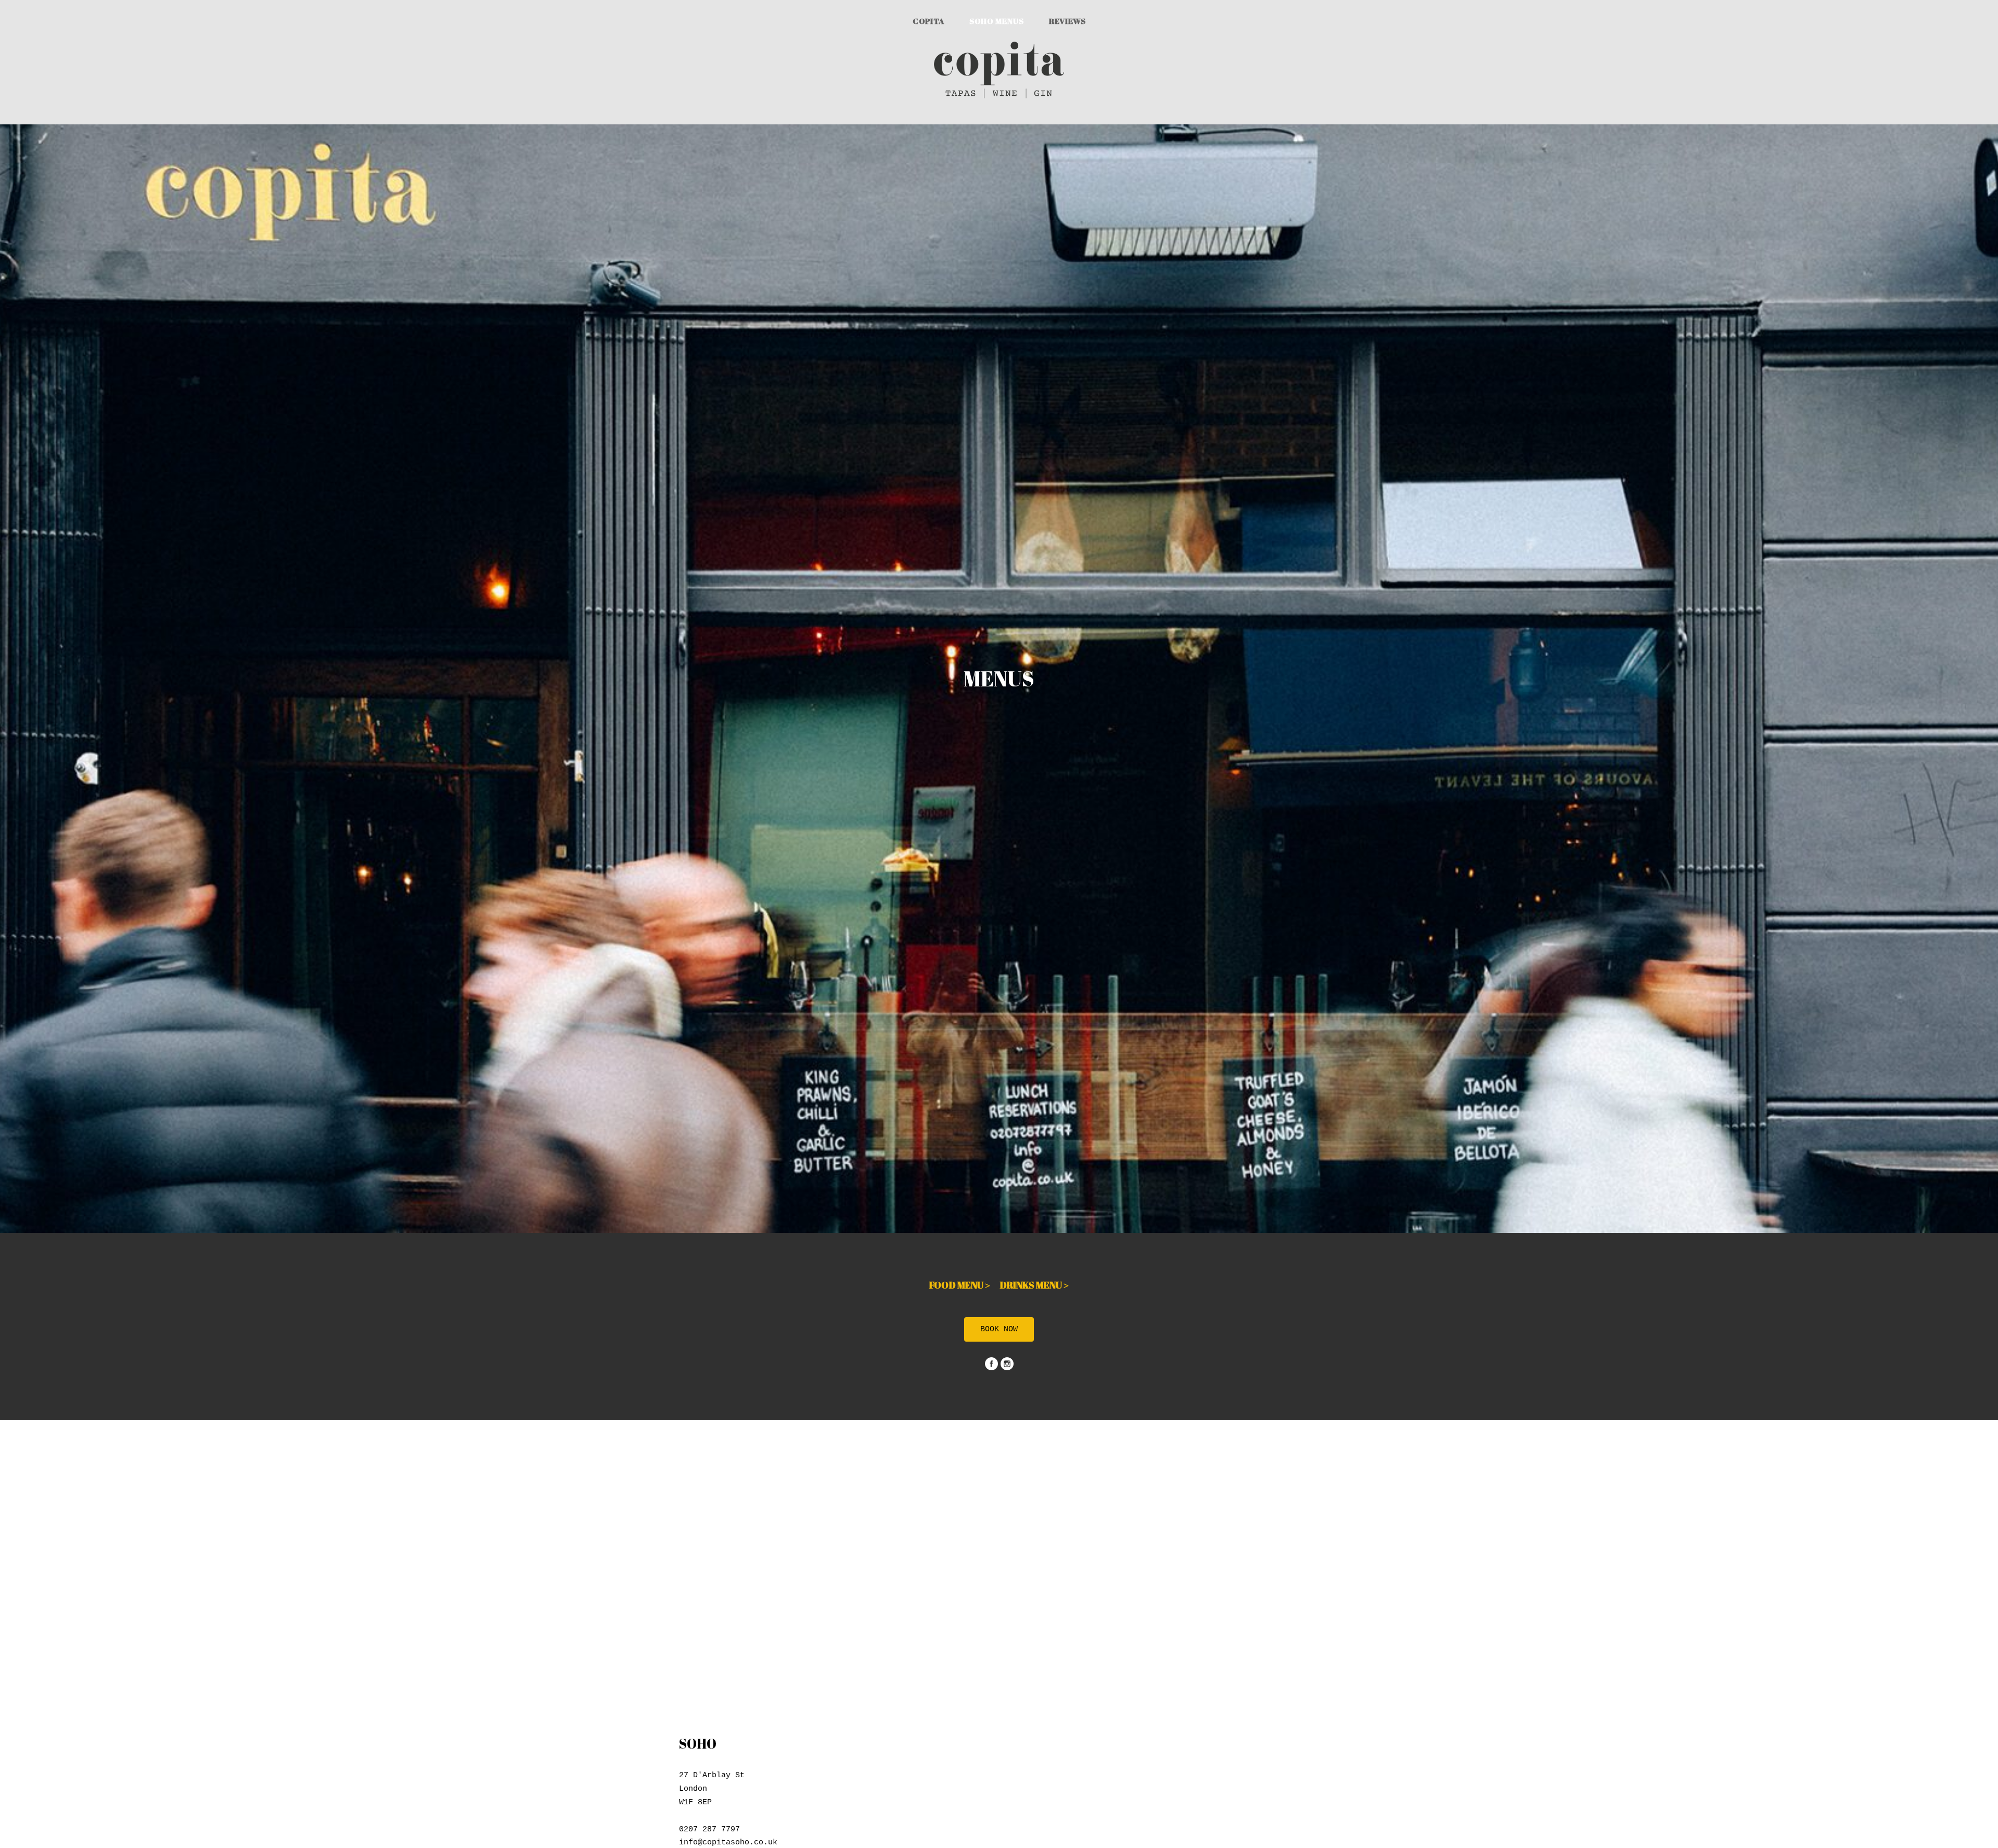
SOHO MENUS (997, 21)
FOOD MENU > (964, 1285)
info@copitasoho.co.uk (728, 1843)
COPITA (928, 21)
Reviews (1067, 21)
